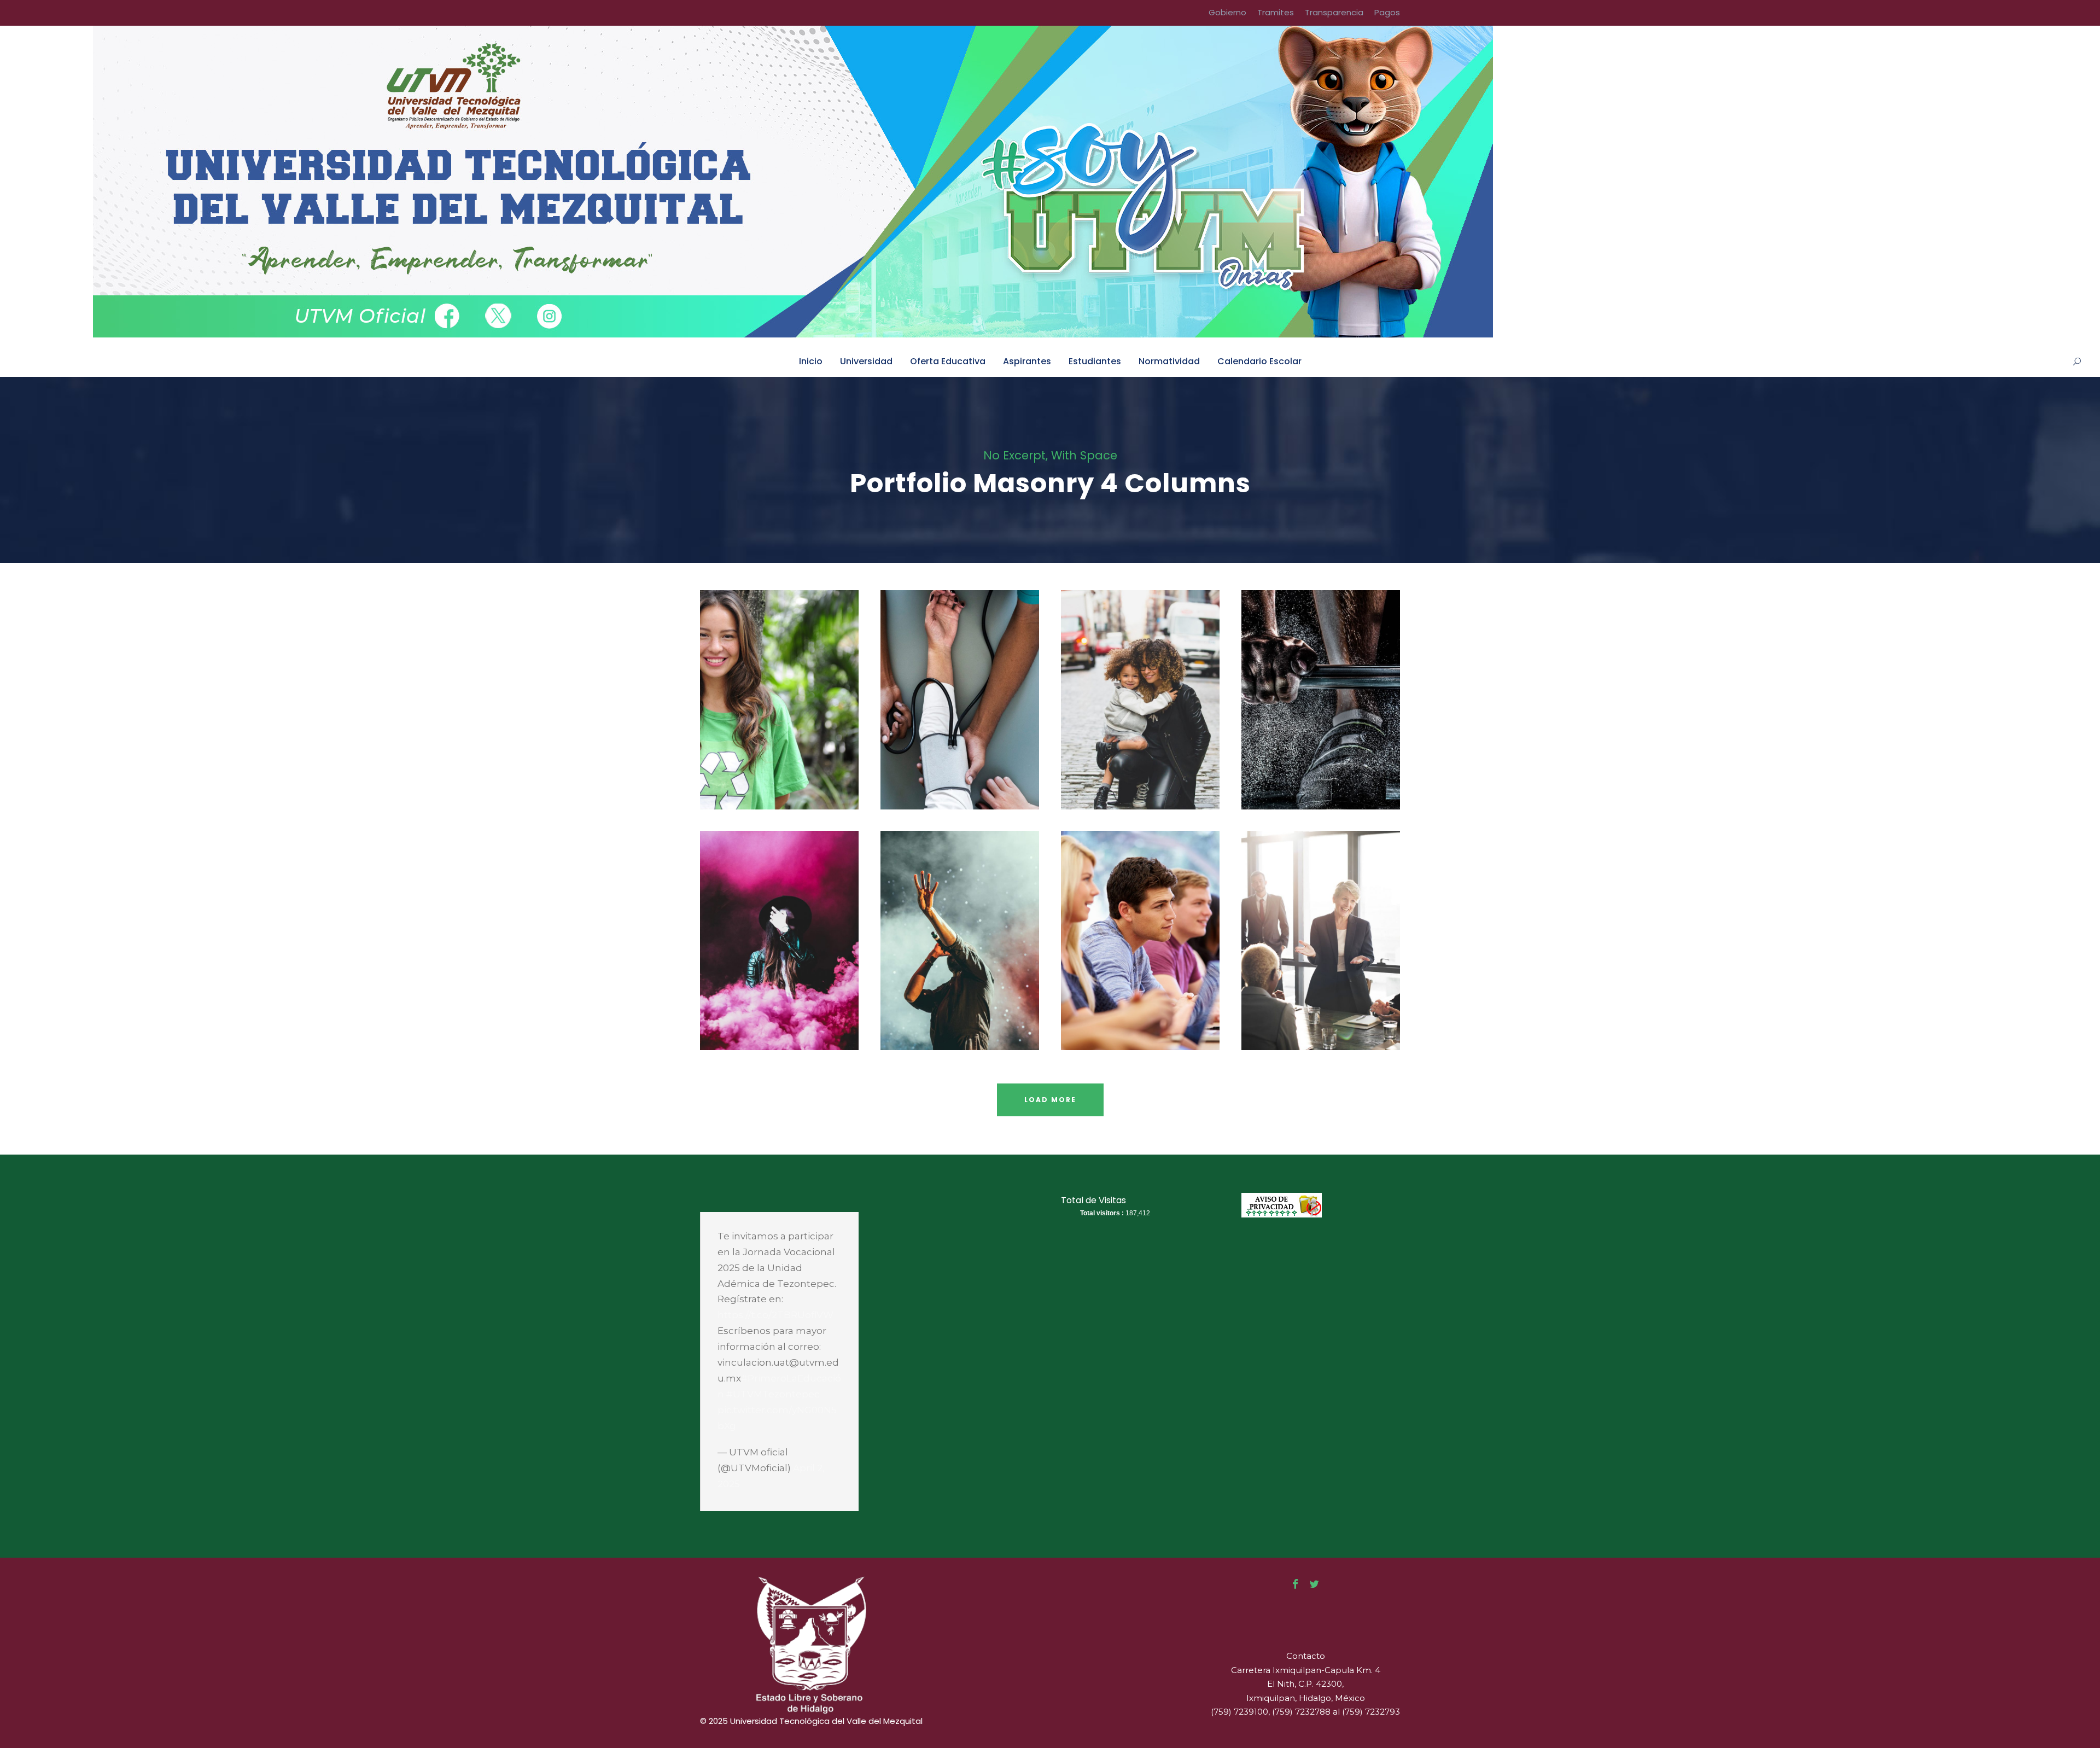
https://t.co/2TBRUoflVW (775, 1315)
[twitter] (1314, 1584)
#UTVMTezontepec (773, 1394)
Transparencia (1334, 12)
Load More (1050, 1100)
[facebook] (1295, 1584)
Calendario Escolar (1259, 361)
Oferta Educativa (948, 361)
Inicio (811, 361)
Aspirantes (1027, 361)
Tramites (1276, 12)
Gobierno (1227, 12)
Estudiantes (1095, 361)
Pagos (1387, 12)
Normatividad (1169, 361)
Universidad (866, 361)
